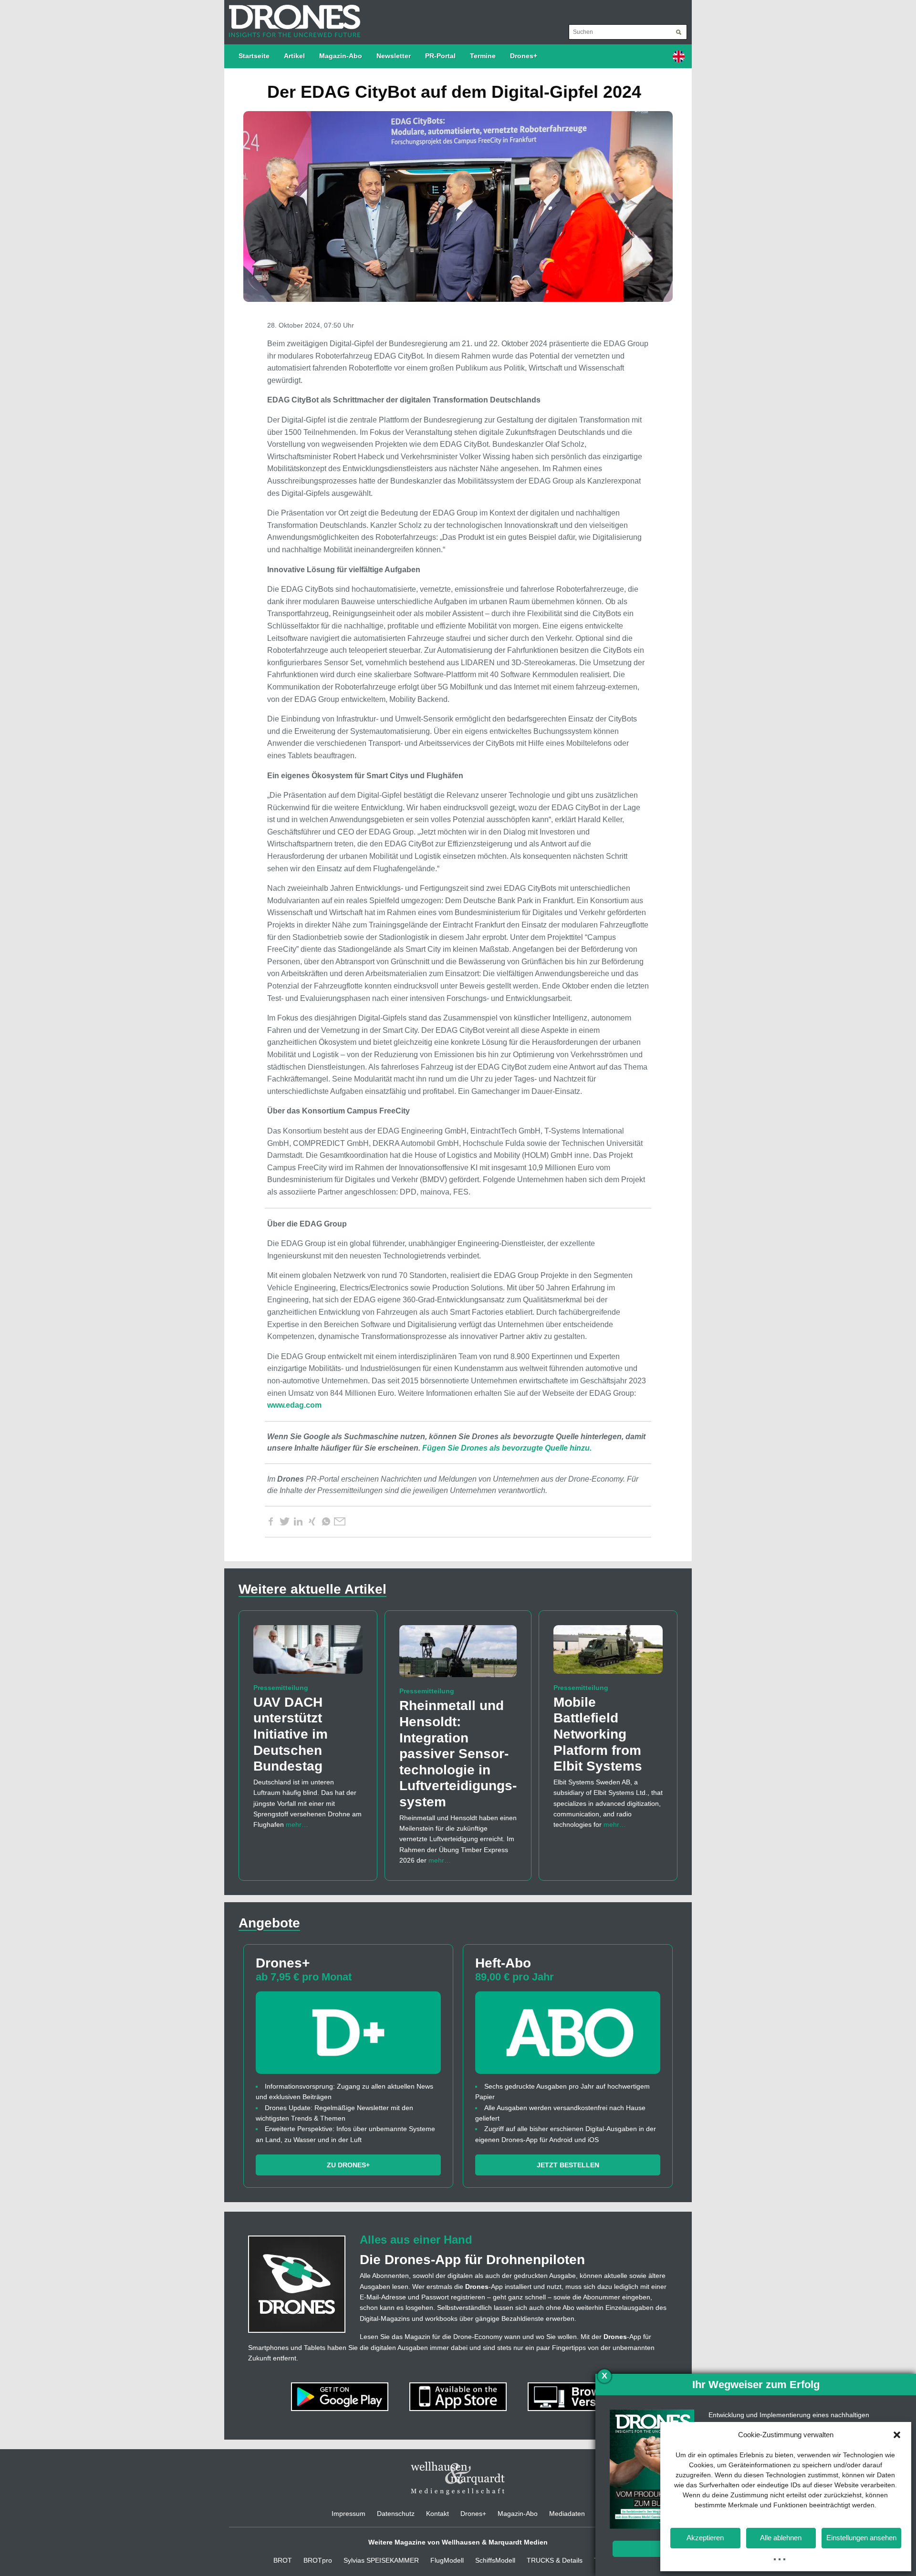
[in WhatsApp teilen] (326, 1522)
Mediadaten (567, 2514)
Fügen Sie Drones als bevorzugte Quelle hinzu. (507, 1448)
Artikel (294, 56)
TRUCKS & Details (555, 2560)
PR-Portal (440, 56)
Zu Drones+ (348, 2165)
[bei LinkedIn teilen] (298, 1522)
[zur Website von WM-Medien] (458, 2478)
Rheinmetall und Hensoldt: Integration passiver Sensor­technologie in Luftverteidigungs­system (458, 1754)
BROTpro (318, 2560)
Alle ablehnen (781, 2538)
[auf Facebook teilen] (271, 1522)
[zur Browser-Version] (576, 2396)
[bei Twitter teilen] (284, 1522)
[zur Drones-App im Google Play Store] (341, 2396)
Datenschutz (396, 2514)
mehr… (297, 1824)
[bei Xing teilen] (312, 1522)
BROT (283, 2560)
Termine (483, 56)
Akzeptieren (705, 2538)
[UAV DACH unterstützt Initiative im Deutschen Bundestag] (308, 1653)
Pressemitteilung (281, 1688)
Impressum (349, 2514)
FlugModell (447, 2560)
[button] (897, 2435)
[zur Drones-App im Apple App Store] (459, 2396)
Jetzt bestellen (568, 2165)
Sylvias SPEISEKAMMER (381, 2560)
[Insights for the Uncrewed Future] (292, 16)
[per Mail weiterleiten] (340, 1522)
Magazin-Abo (341, 56)
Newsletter (394, 56)
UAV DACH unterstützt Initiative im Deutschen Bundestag (291, 1734)
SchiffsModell (495, 2560)
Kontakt (437, 2514)
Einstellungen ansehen (861, 2538)
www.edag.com (294, 1405)
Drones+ (524, 56)
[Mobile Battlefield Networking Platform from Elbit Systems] (608, 1653)
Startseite (254, 56)
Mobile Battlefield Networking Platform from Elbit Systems (598, 1734)
